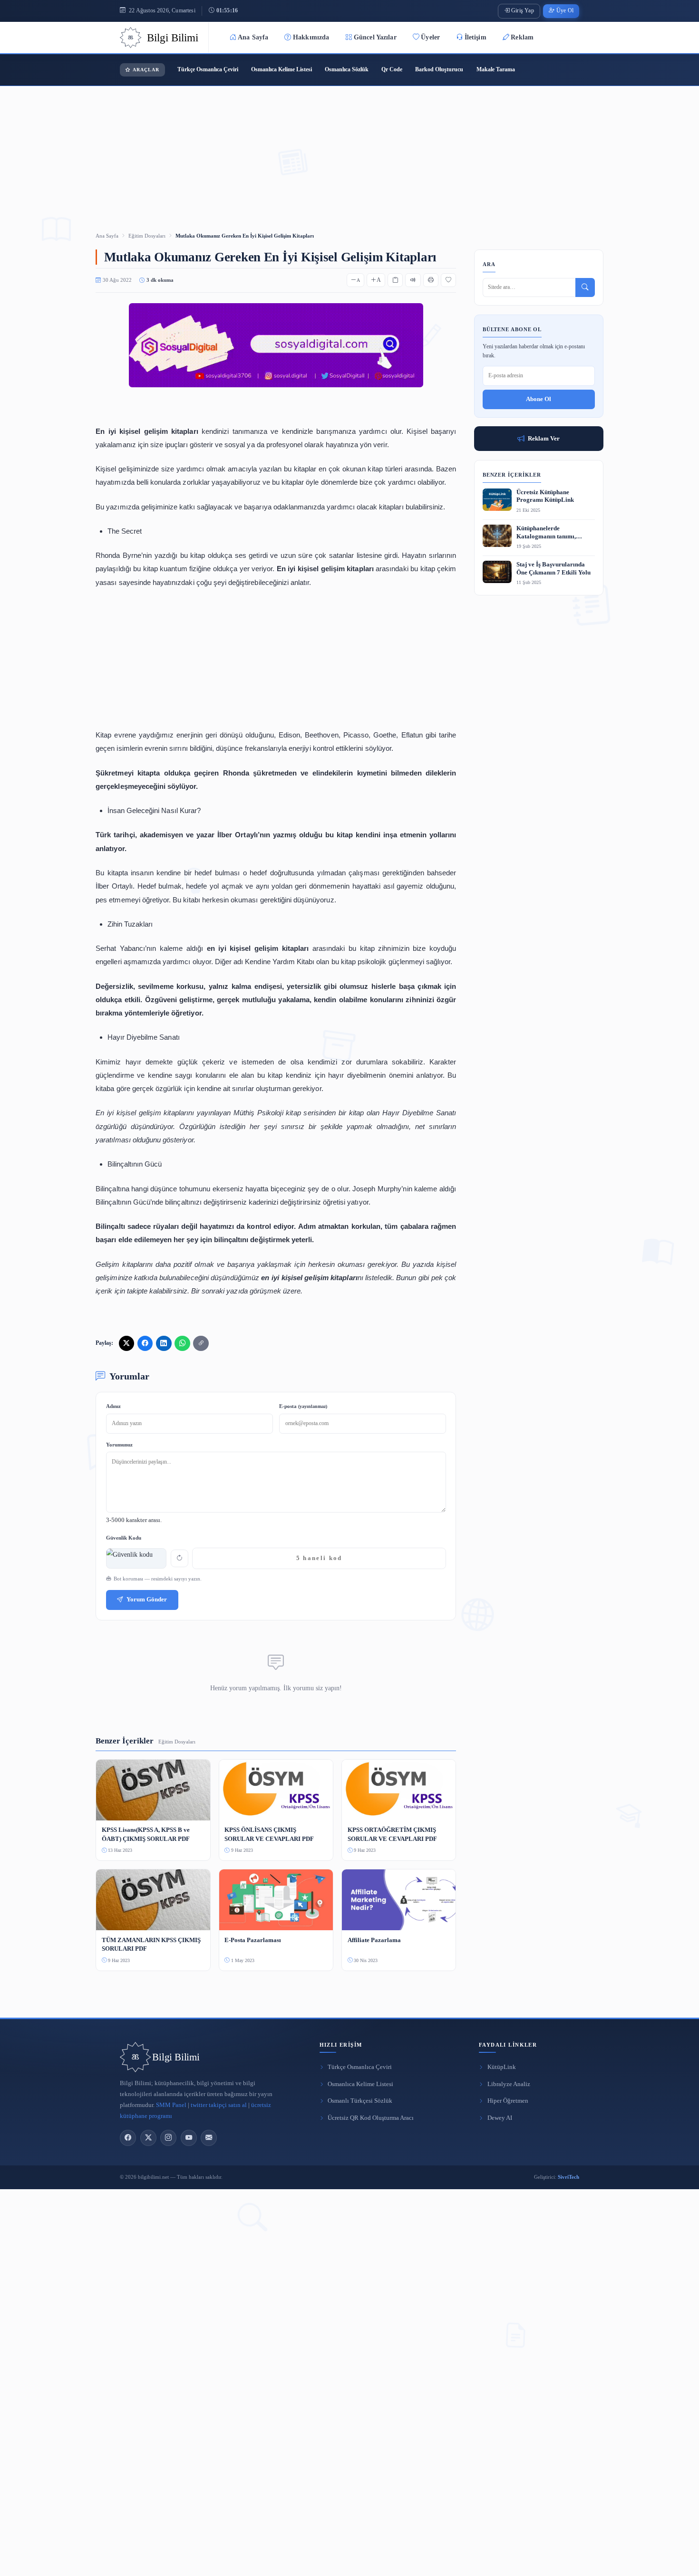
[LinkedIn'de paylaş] (164, 1343)
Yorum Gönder (147, 1599)
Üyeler (430, 37)
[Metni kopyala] (395, 280)
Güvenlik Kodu (124, 1538)
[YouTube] (189, 2138)
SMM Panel (171, 2105)
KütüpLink (502, 2067)
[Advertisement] (349, 146)
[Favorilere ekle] (448, 280)
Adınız (113, 1406)
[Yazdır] (431, 280)
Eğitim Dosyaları (147, 236)
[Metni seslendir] (413, 280)
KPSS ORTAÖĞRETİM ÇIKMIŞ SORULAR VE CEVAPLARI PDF (392, 1834)
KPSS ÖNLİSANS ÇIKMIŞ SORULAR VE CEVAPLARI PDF (269, 1834)
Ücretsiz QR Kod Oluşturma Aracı (371, 2118)
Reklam (522, 37)
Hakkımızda (311, 37)
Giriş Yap (523, 11)
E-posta (303, 1406)
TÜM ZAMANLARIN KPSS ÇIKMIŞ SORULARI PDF (151, 1944)
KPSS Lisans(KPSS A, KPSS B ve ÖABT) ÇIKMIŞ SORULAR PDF (146, 1834)
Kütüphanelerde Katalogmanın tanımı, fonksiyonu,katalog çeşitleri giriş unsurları (553, 533)
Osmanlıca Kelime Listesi (282, 69)
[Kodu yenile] (180, 1558)
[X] (148, 2138)
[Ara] (585, 287)
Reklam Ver (544, 438)
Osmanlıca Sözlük (347, 69)
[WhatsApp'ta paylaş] (182, 1343)
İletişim (476, 37)
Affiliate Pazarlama (374, 1940)
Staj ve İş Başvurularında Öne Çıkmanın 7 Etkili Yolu (553, 569)
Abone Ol (539, 399)
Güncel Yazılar (375, 37)
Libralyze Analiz (509, 2084)
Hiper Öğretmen (508, 2101)
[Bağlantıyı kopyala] (201, 1343)
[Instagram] (168, 2138)
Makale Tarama (496, 69)
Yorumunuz (119, 1445)
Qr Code (392, 69)
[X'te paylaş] (126, 1343)
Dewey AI (500, 2118)
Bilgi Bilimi (176, 2057)
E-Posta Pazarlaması (253, 1940)
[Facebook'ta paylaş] (145, 1343)
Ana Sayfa (253, 37)
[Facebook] (128, 2138)
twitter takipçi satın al (219, 2105)
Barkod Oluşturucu (439, 69)
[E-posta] (209, 2138)
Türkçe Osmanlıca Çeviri (208, 69)
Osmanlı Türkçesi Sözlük (360, 2101)
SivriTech (568, 2177)
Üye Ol (565, 11)
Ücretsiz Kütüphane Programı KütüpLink (545, 496)
